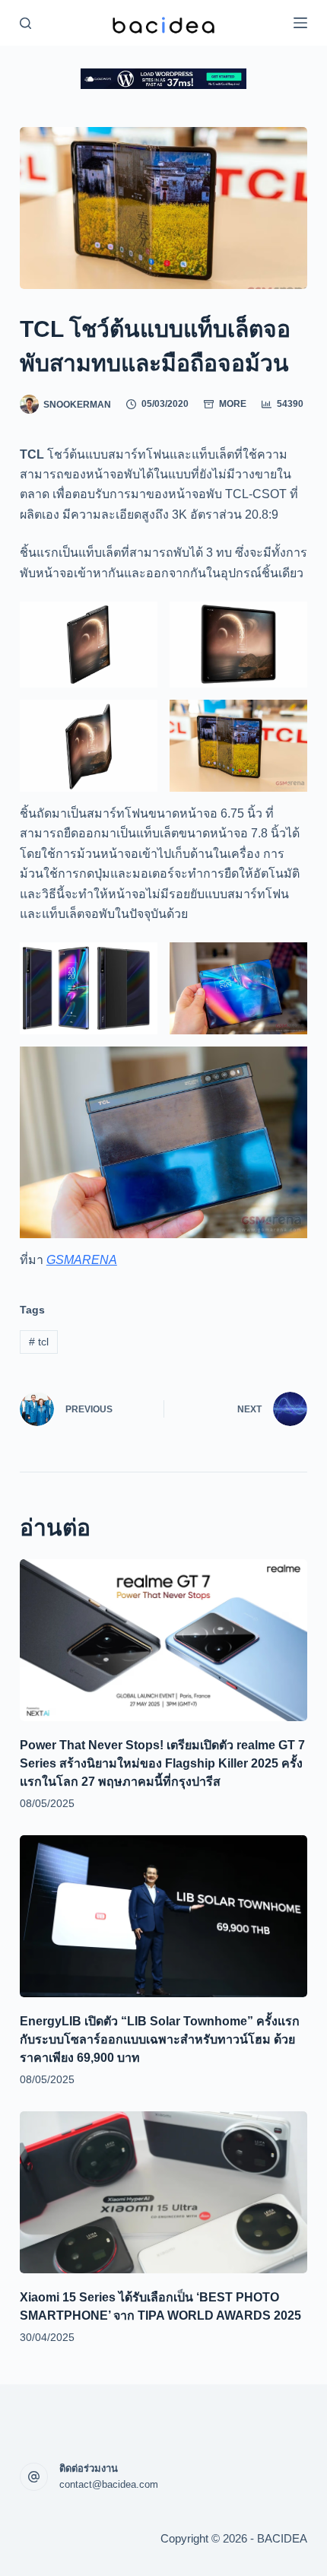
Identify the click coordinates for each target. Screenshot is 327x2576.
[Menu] (300, 23)
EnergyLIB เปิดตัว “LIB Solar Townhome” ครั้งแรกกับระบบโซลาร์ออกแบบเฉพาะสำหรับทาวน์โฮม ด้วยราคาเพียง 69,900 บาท (160, 2039)
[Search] (25, 23)
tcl (39, 1342)
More (233, 404)
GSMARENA (82, 1260)
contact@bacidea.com (109, 2484)
